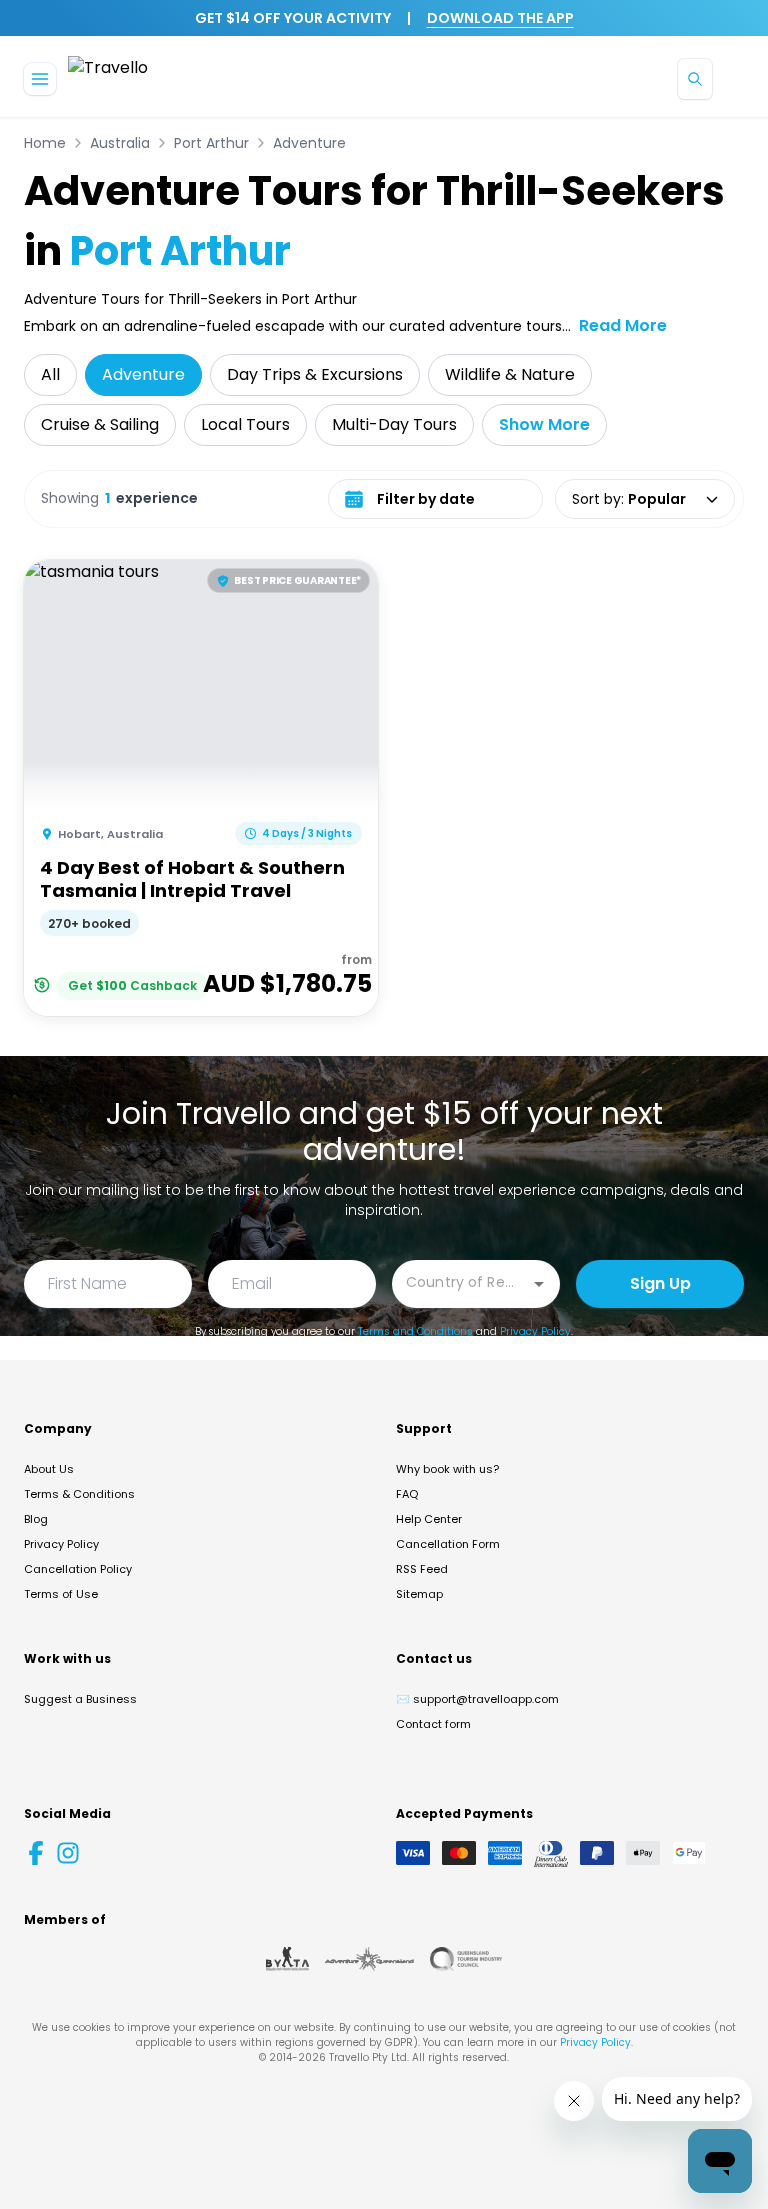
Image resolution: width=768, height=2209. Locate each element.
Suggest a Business (80, 1699)
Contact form (433, 1724)
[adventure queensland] (369, 1959)
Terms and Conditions (415, 1331)
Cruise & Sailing (100, 424)
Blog (36, 1519)
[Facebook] (36, 1853)
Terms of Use (61, 1594)
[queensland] (466, 1959)
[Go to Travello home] (108, 78)
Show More (544, 424)
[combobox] (461, 1282)
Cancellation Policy (78, 1569)
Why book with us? (447, 1469)
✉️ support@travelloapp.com (477, 1699)
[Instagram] (68, 1853)
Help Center (429, 1519)
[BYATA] (287, 1959)
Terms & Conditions (79, 1494)
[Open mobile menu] (40, 79)
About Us (49, 1469)
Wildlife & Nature (510, 374)
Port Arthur (211, 143)
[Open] (539, 1284)
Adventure (309, 143)
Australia (120, 143)
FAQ (407, 1494)
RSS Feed (422, 1569)
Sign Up (660, 1283)
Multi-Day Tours (394, 424)
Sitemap (419, 1594)
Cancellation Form (448, 1544)
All (50, 374)
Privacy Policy (535, 1331)
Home (45, 143)
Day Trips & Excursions (315, 374)
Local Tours (245, 424)
